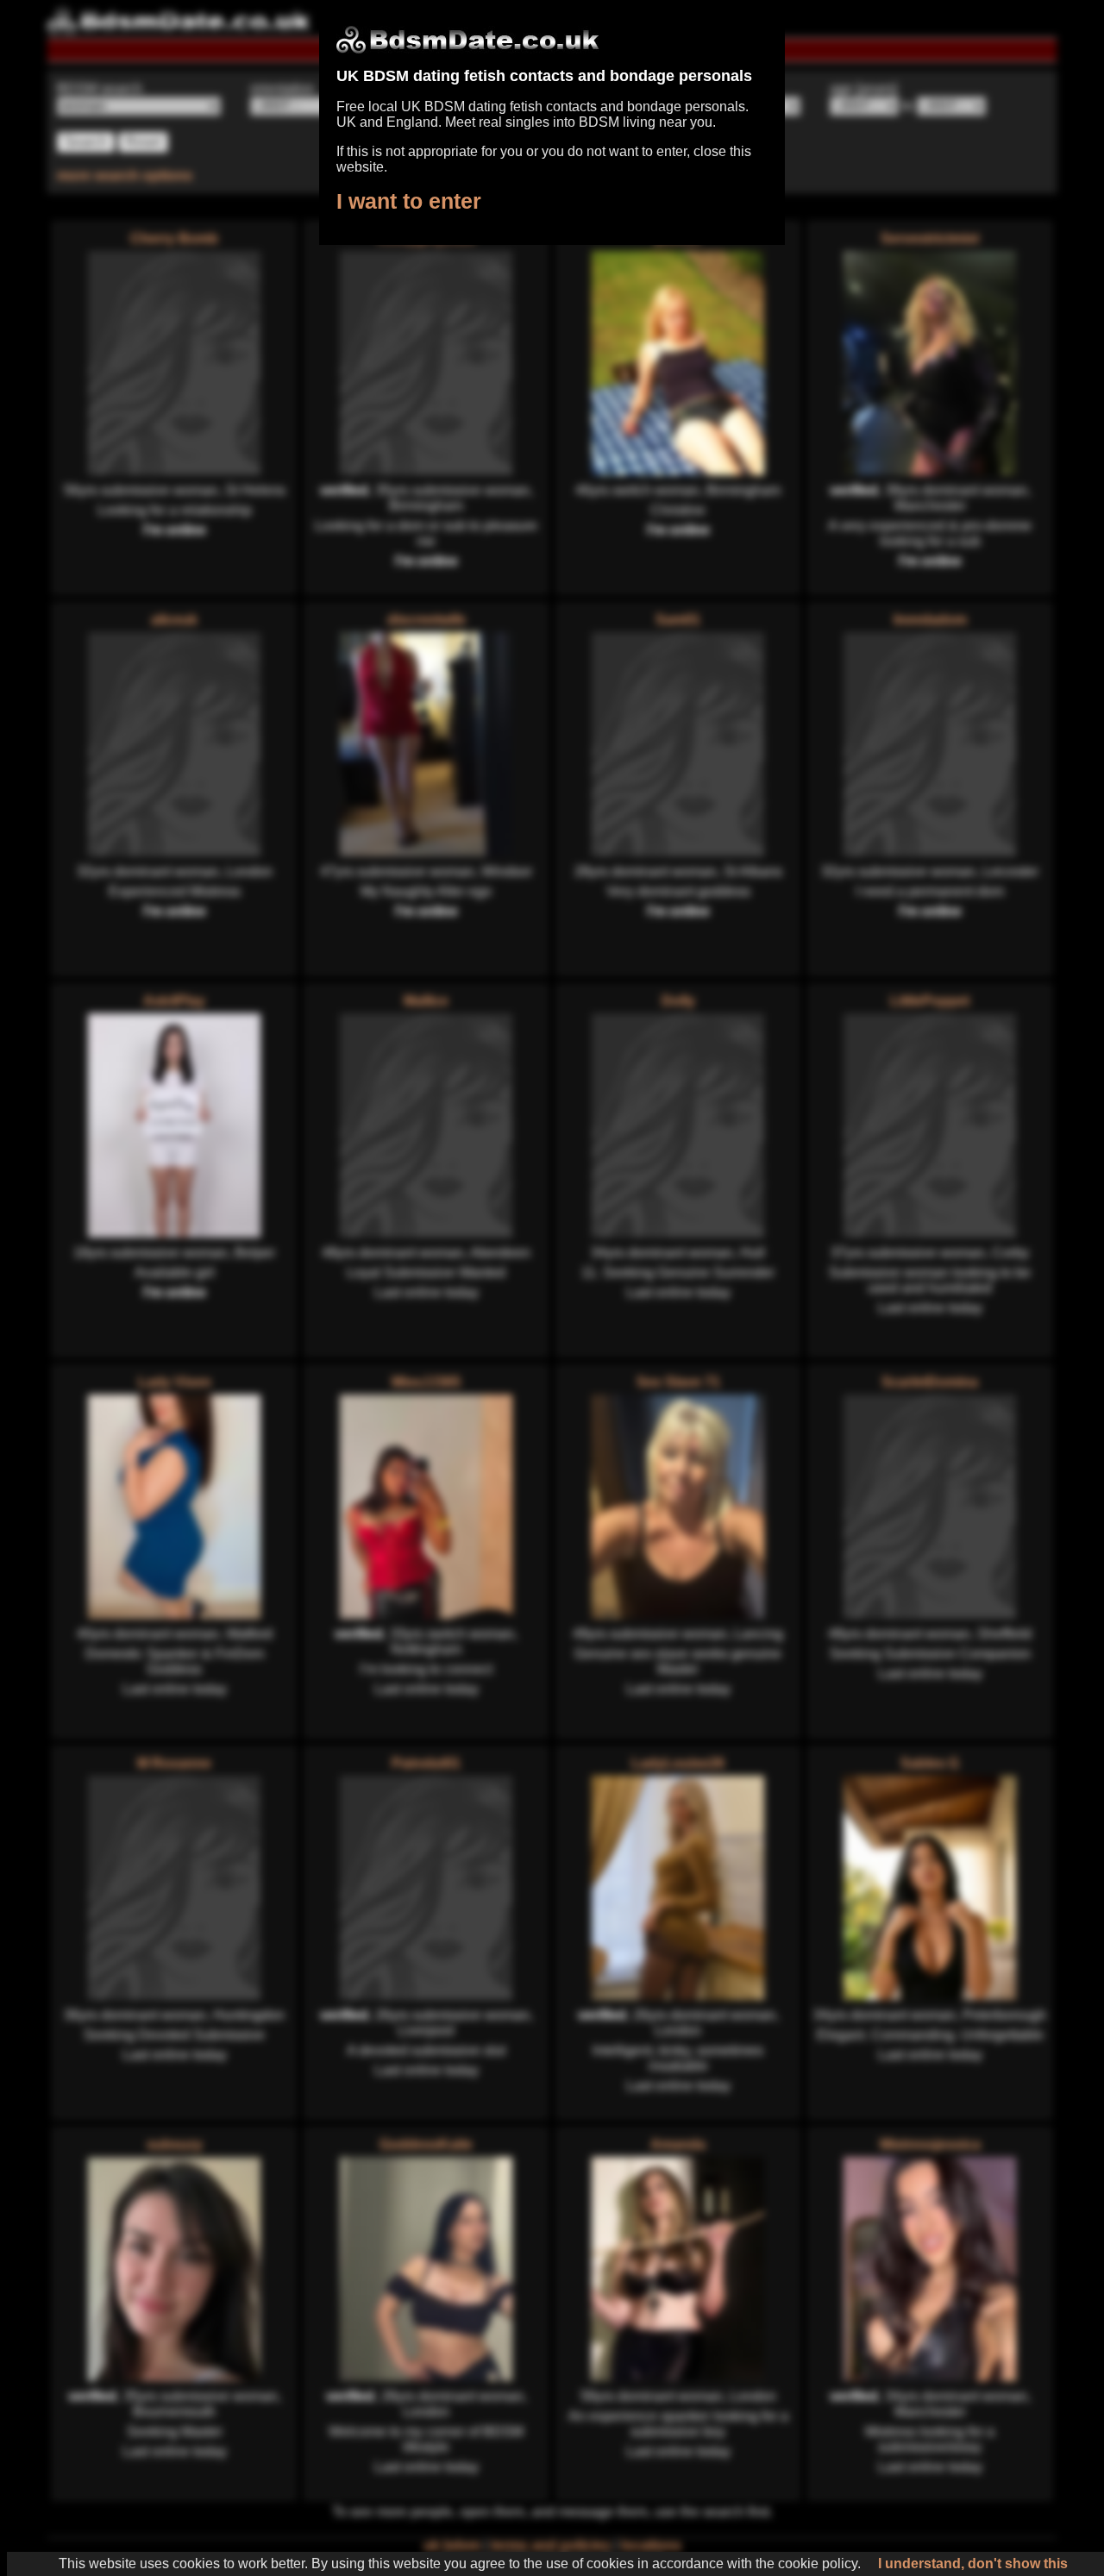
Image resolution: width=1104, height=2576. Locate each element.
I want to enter (409, 201)
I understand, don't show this (973, 2563)
